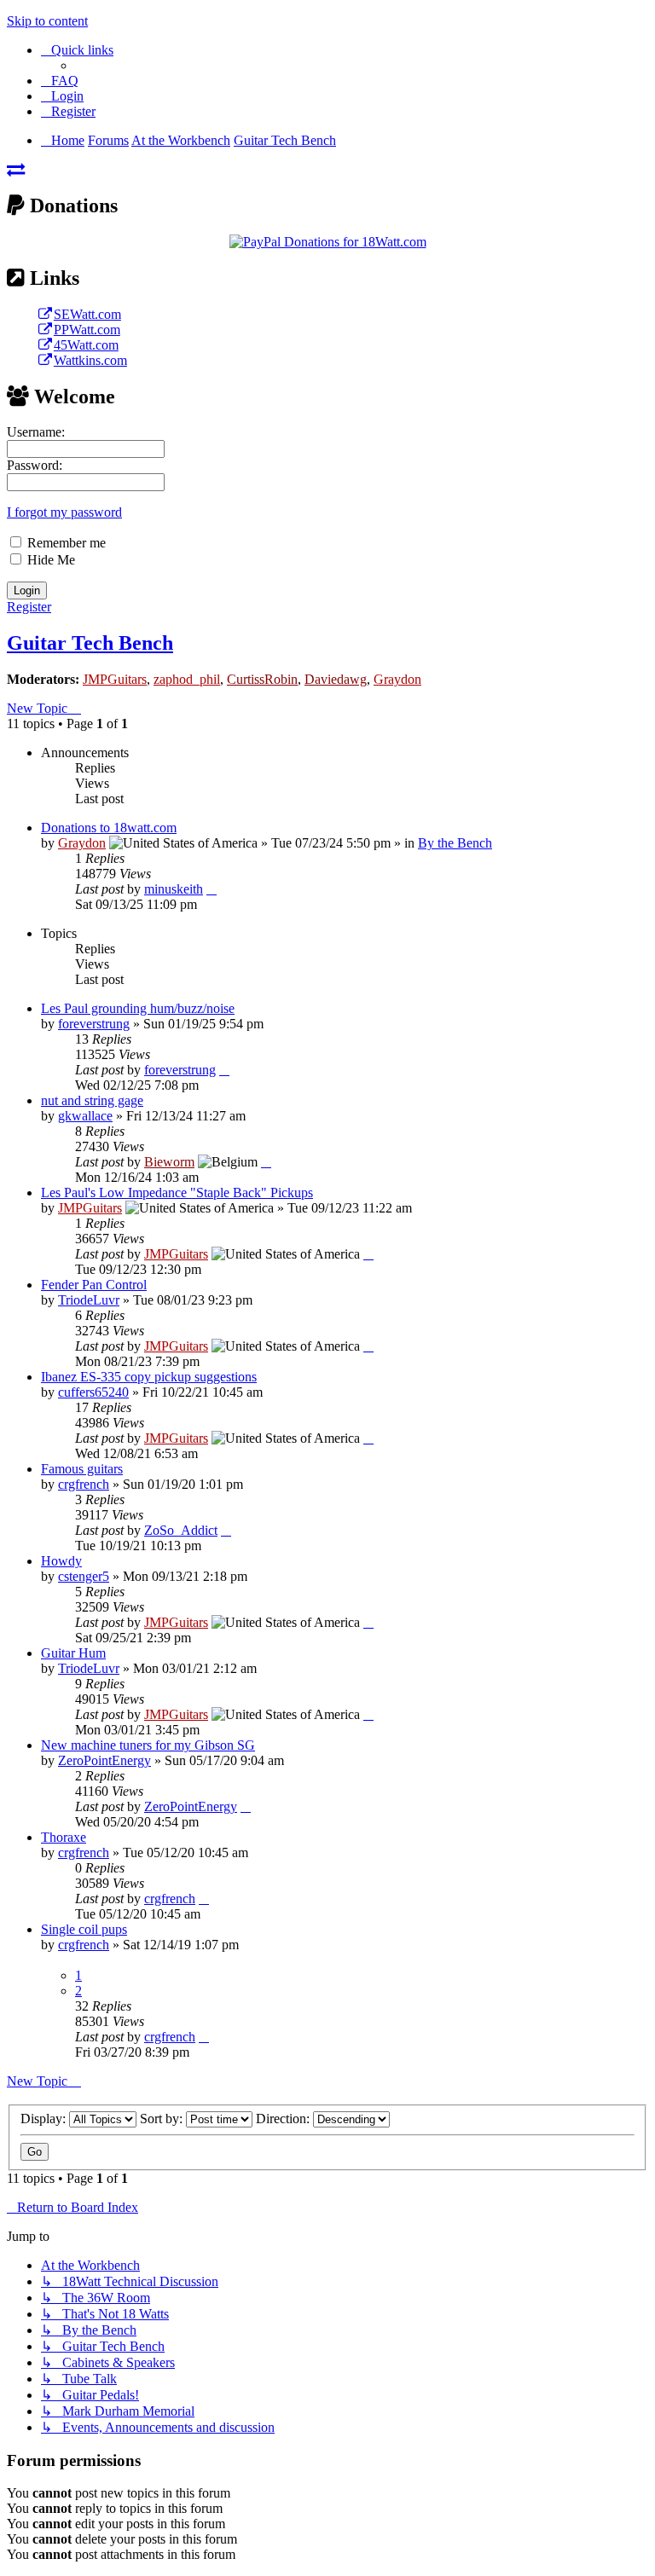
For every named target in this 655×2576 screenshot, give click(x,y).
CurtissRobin (262, 679)
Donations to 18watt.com (109, 828)
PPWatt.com (87, 330)
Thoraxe (64, 1837)
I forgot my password (64, 512)
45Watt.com (86, 345)
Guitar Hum (73, 1653)
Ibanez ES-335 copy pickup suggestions (149, 1377)
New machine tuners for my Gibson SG (148, 1745)
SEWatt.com (87, 314)
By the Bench (455, 843)
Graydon (397, 679)
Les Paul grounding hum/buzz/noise (138, 1008)
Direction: (284, 2119)
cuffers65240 (93, 1392)
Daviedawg (336, 679)
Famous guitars (82, 1469)
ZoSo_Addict (181, 1530)
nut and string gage (92, 1100)
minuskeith (174, 889)
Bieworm (169, 1162)
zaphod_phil (187, 679)
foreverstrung (94, 1024)
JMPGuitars (115, 679)
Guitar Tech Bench (90, 643)
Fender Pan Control (94, 1285)
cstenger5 (84, 1576)
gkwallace (85, 1116)
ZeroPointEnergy (104, 1760)
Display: (45, 2119)
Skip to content (47, 21)
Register (29, 607)
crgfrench (84, 1484)
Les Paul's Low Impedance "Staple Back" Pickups (177, 1192)
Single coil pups (84, 1929)
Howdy (61, 1561)
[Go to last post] (212, 889)
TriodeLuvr (89, 1300)
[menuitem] (60, 81)
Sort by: (163, 2119)
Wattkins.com (90, 360)
